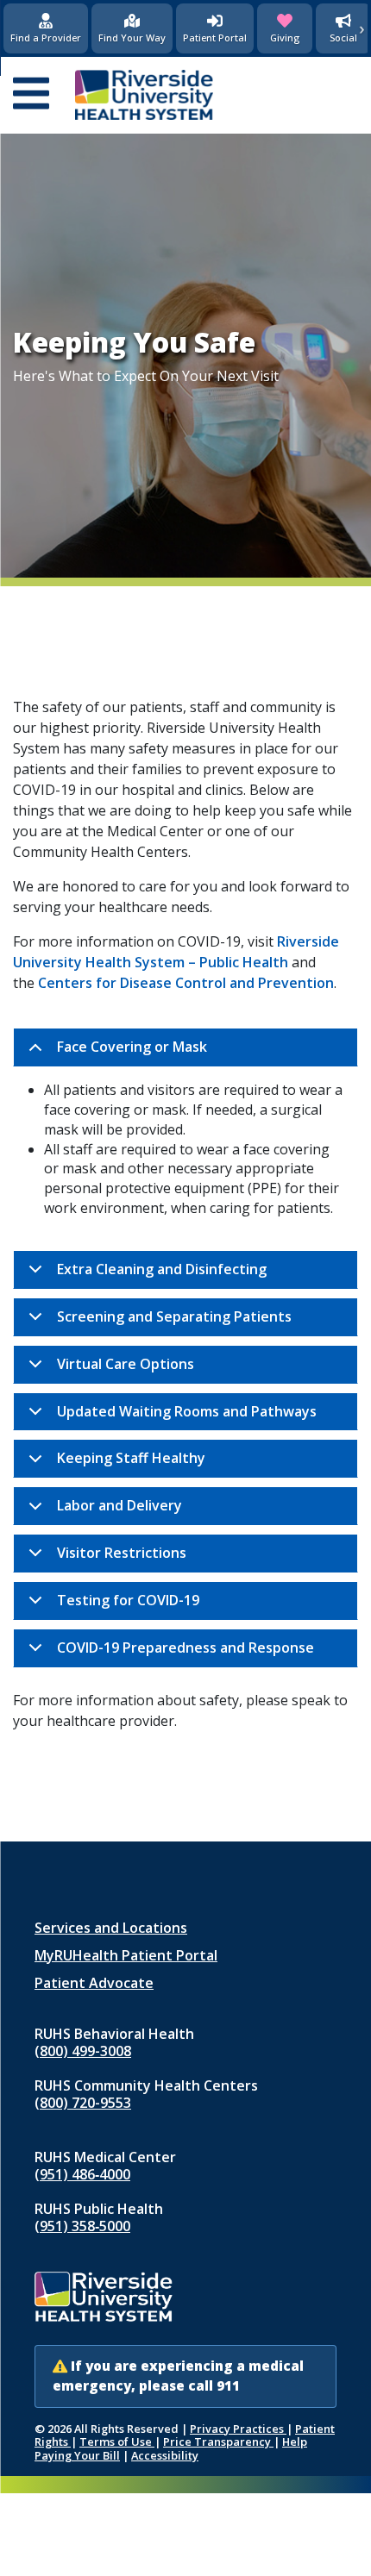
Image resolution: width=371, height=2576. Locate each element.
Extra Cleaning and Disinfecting (162, 1269)
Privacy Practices (238, 2429)
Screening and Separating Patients (174, 1316)
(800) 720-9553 (83, 2103)
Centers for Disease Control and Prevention (186, 983)
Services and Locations (111, 1928)
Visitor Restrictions (122, 1553)
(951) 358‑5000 (82, 2226)
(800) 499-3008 (83, 2051)
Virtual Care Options (126, 1364)
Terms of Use (117, 2442)
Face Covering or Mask (132, 1047)
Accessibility (165, 2455)
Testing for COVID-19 (128, 1600)
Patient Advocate (94, 1983)
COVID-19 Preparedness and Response (185, 1648)
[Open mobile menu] (31, 95)
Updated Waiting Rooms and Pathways (187, 1411)
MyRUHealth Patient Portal (126, 1955)
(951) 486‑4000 (82, 2174)
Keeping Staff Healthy (131, 1458)
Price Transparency (218, 2442)
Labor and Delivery (119, 1505)
